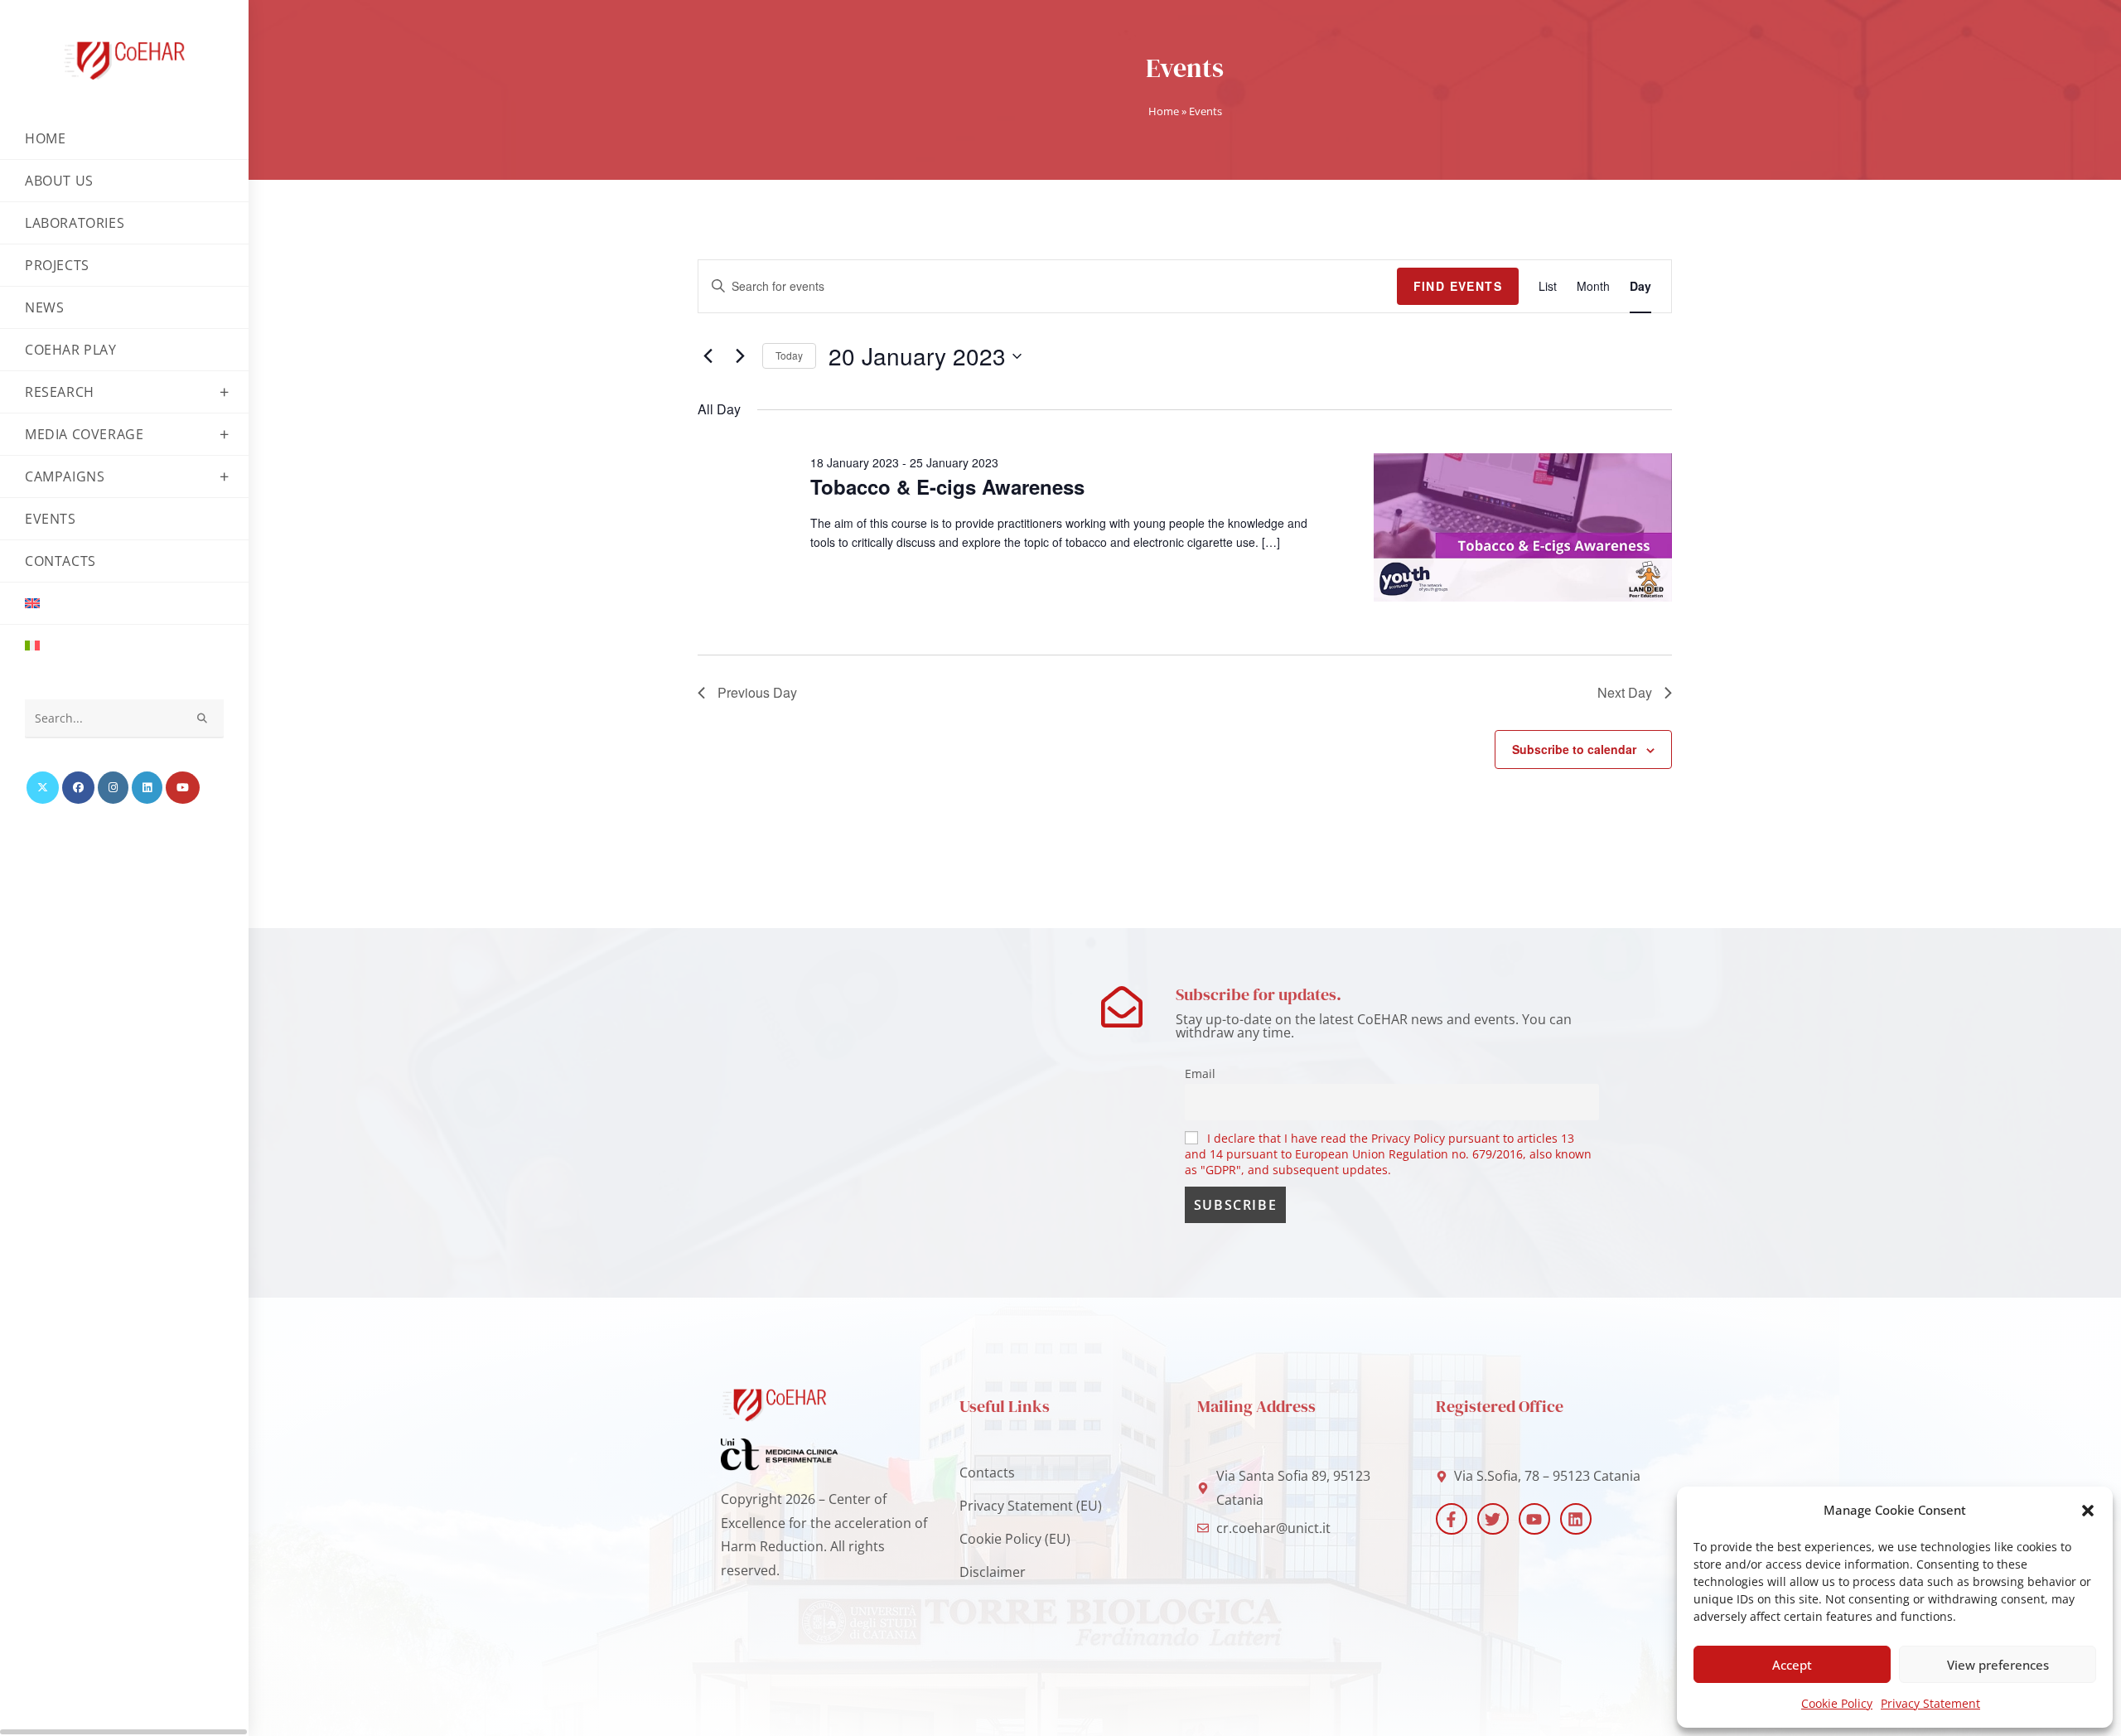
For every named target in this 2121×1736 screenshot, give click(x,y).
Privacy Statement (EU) (1031, 1506)
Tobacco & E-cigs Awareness (947, 486)
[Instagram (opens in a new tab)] (113, 788)
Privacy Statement (1930, 1703)
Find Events (1458, 286)
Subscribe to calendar (1574, 749)
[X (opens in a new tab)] (43, 788)
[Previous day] (708, 356)
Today (789, 355)
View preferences (1998, 1665)
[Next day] (740, 356)
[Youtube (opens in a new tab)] (183, 788)
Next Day (1625, 692)
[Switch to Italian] (124, 646)
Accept (1792, 1665)
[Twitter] (1493, 1519)
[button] (2088, 1511)
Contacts (987, 1472)
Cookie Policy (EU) (1015, 1539)
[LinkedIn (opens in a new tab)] (147, 788)
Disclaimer (993, 1572)
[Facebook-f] (1452, 1519)
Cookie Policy (1837, 1703)
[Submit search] (203, 719)
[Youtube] (1534, 1519)
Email (1200, 1074)
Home (1164, 111)
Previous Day (757, 692)
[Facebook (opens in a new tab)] (78, 788)
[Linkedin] (1576, 1519)
